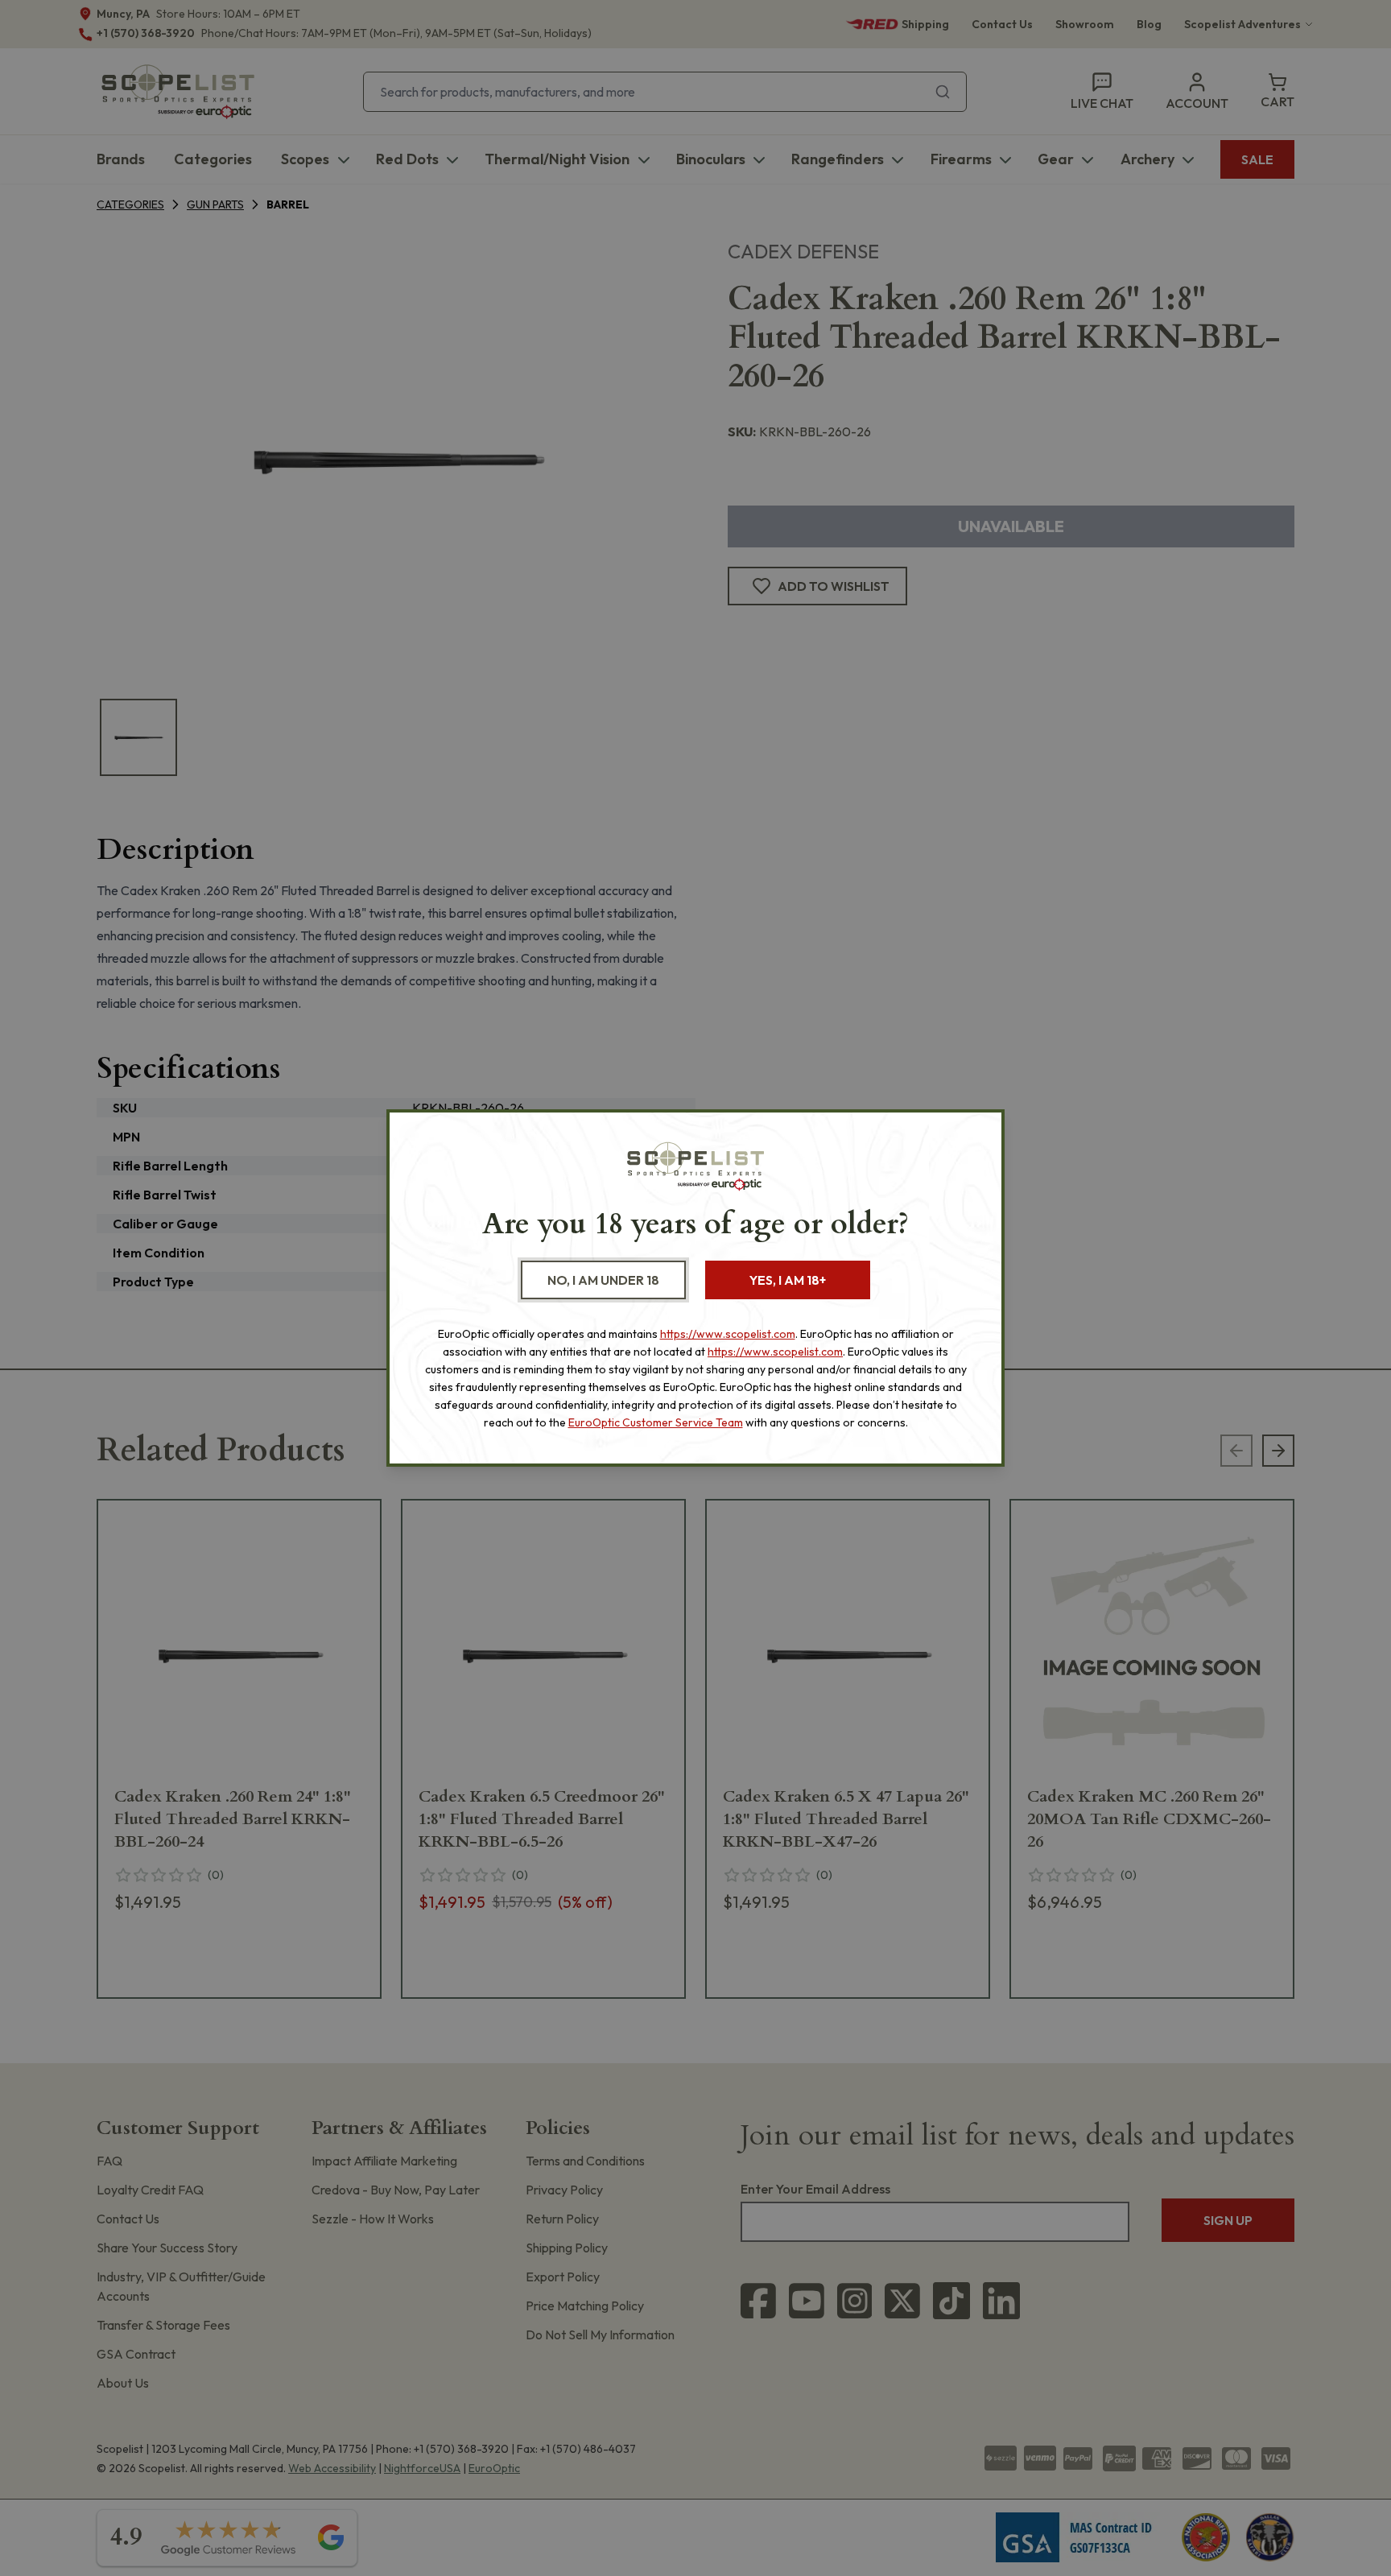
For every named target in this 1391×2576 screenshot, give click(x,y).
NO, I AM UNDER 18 (603, 1280)
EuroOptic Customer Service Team (656, 1422)
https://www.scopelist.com (728, 1334)
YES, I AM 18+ (788, 1280)
